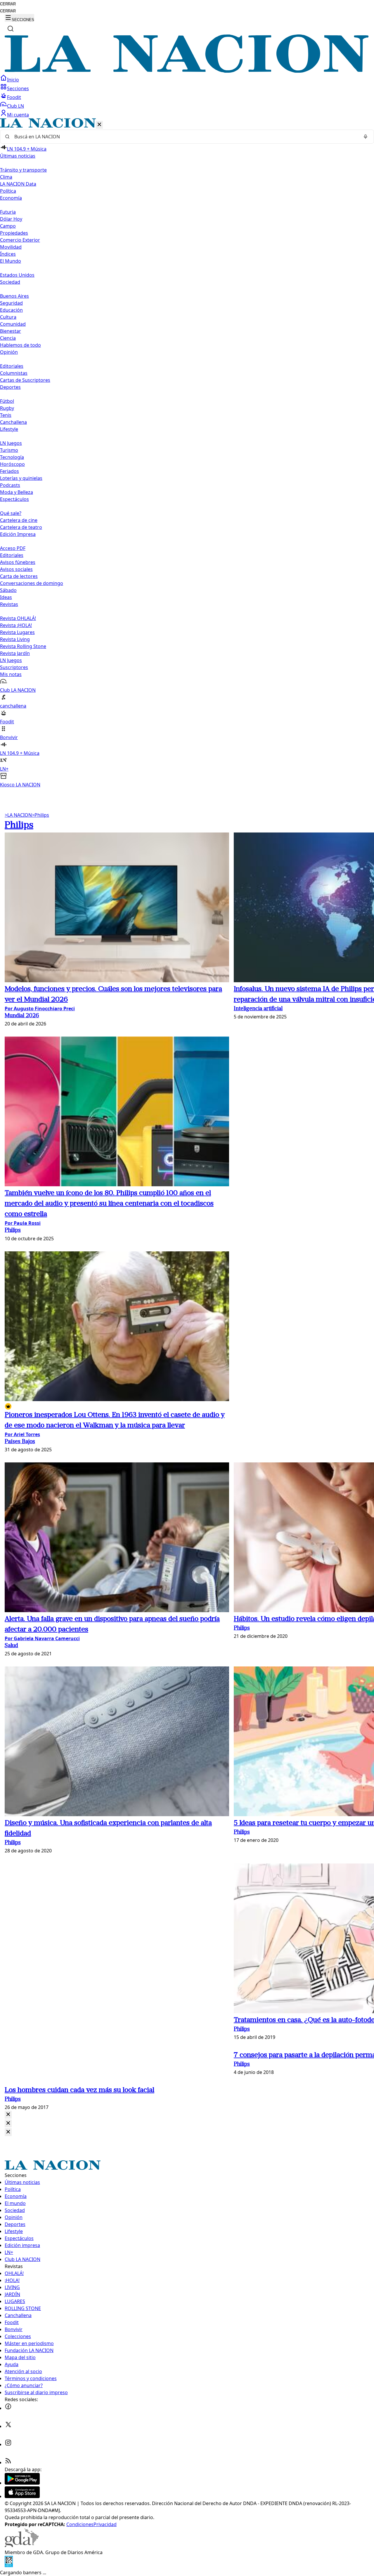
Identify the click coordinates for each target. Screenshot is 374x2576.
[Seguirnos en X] (8, 2426)
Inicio (13, 80)
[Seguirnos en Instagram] (8, 2444)
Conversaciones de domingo (32, 583)
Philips (40, 815)
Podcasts (10, 485)
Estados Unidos (17, 275)
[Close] (8, 2115)
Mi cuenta (18, 115)
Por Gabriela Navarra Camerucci (42, 1638)
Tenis (6, 415)
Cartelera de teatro (21, 527)
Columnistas (14, 373)
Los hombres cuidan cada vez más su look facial (79, 2090)
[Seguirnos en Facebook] (8, 2408)
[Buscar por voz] (366, 137)
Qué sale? (11, 513)
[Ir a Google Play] (22, 2483)
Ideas (6, 597)
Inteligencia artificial (258, 1009)
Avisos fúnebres (18, 562)
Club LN (15, 106)
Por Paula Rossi (23, 1223)
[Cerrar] (99, 125)
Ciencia (8, 338)
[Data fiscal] (9, 2565)
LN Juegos (11, 443)
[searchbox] (185, 137)
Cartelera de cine (19, 520)
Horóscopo (12, 464)
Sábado (8, 590)
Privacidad (105, 2524)
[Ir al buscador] (11, 29)
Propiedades (14, 233)
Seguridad (11, 303)
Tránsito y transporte (23, 170)
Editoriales (12, 366)
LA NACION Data (18, 184)
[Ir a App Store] (22, 2496)
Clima (6, 177)
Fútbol (7, 401)
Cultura (8, 317)
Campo (8, 226)
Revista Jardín (15, 653)
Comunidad (13, 324)
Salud (11, 1646)
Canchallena (13, 422)
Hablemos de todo (20, 345)
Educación (11, 310)
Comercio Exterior (20, 240)
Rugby (7, 408)
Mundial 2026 (22, 1016)
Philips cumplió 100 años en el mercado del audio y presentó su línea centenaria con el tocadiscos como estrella (109, 1204)
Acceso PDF (13, 548)
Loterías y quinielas (21, 478)
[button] (187, 453)
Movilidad (11, 247)
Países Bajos (20, 1442)
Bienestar (11, 331)
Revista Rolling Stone (23, 646)
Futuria (8, 212)
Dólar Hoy (11, 219)
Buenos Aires (14, 296)
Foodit (14, 97)
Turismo (9, 450)
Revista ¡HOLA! (16, 625)
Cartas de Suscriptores (25, 380)
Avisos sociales (16, 569)
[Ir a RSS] (8, 2462)
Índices (8, 254)
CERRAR (8, 4)
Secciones (18, 88)
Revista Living (15, 639)
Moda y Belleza (17, 492)
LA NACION (18, 815)
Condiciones (80, 2524)
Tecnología (12, 457)
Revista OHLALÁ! (18, 618)
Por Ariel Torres (22, 1434)
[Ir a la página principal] (187, 71)
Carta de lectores (19, 576)
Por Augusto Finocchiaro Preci (40, 1009)
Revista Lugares (17, 632)
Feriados (9, 471)
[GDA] (22, 2545)
